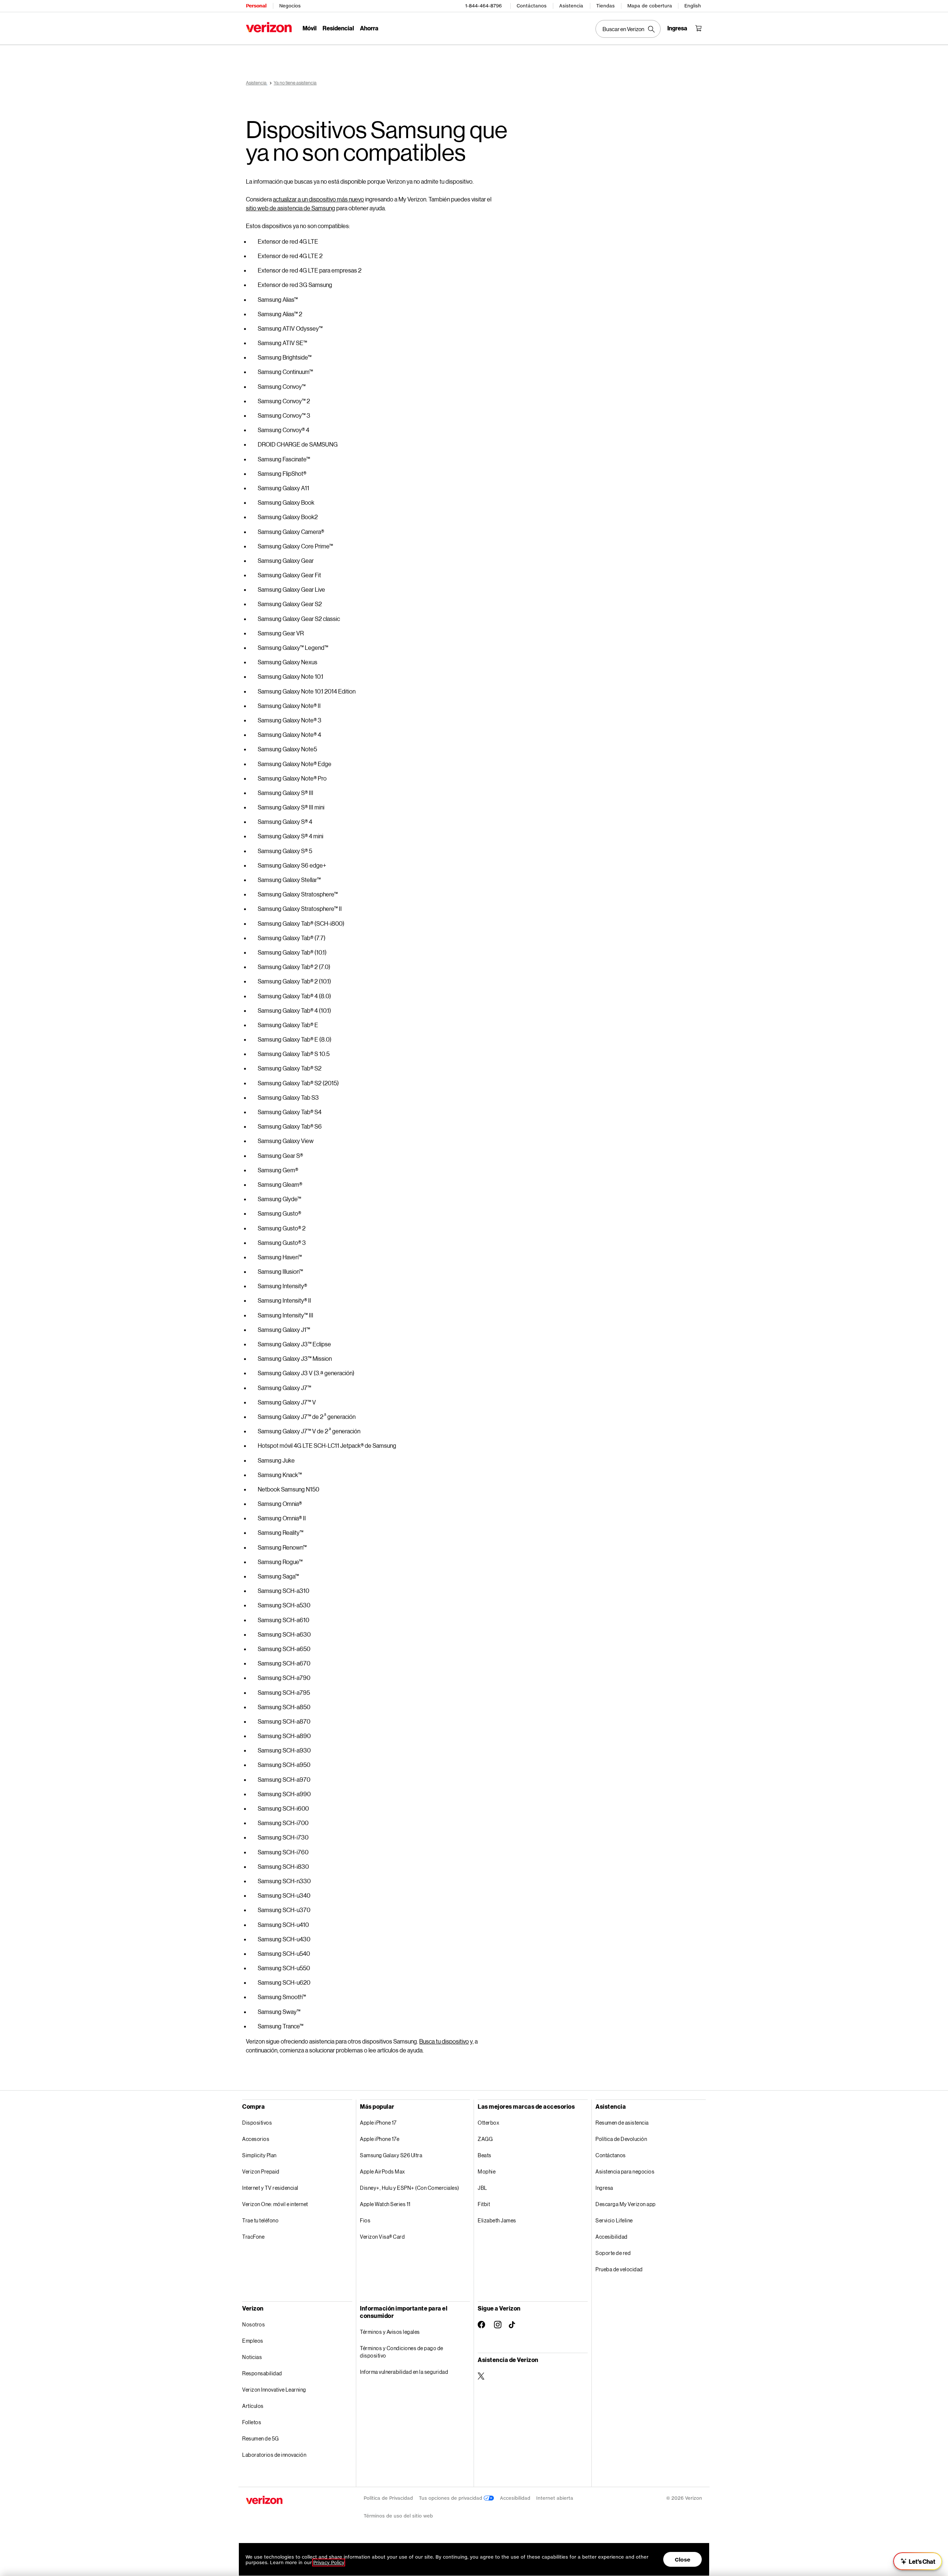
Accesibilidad (612, 2237)
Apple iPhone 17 (378, 2123)
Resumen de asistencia (622, 2123)
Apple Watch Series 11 (385, 2204)
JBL (483, 2188)
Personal (256, 6)
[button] (918, 2561)
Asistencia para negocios (625, 2171)
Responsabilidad (262, 2373)
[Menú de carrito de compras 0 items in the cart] (698, 28)
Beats (485, 2155)
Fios (365, 2220)
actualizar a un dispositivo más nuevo (318, 199)
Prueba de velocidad (619, 2269)
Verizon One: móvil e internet (275, 2204)
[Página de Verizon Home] (269, 27)
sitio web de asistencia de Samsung (291, 208)
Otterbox (488, 2123)
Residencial (338, 28)
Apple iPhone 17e (380, 2139)
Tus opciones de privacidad (451, 2498)
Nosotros (253, 2324)
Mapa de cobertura (650, 6)
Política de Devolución (621, 2139)
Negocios (290, 6)
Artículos (253, 2406)
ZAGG (485, 2139)
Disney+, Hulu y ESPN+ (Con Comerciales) (410, 2188)
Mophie (487, 2171)
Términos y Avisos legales (390, 2332)
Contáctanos (532, 6)
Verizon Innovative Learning (274, 2390)
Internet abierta (555, 2498)
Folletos (252, 2422)
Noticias (252, 2357)
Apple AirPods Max (383, 2171)
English (693, 6)
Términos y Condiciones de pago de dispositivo (402, 2352)
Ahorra (369, 28)
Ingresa (604, 2188)
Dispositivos (257, 2123)
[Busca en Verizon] (628, 29)
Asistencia (571, 6)
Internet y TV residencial (270, 2188)
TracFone (253, 2237)
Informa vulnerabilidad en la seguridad (404, 2372)
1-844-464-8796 (483, 6)
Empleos (253, 2341)
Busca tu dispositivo (444, 2041)
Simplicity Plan (259, 2155)
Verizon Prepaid (261, 2171)
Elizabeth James (497, 2220)
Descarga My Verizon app (626, 2204)
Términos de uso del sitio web (398, 2516)
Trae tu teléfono (260, 2220)
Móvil (310, 28)
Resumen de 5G (261, 2438)
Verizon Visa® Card (382, 2237)
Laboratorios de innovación (274, 2455)
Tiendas (605, 6)
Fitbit (484, 2204)
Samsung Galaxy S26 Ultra (391, 2155)
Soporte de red (613, 2253)
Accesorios (256, 2139)
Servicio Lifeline (614, 2220)
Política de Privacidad (388, 2498)
